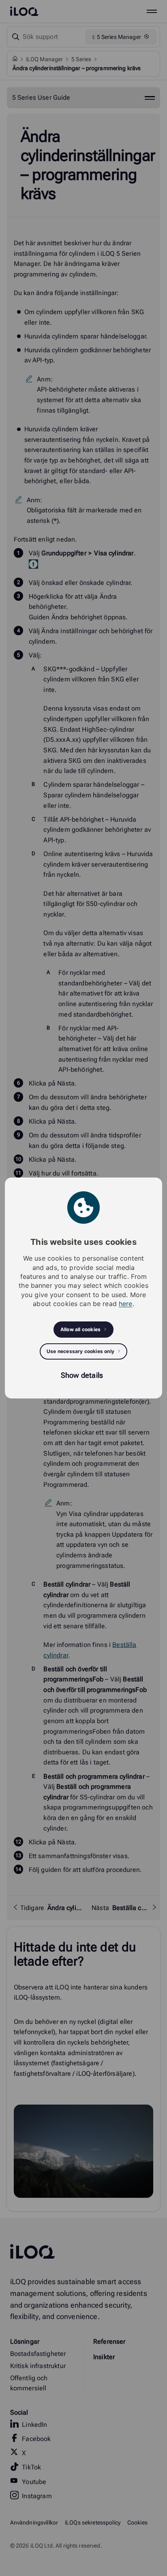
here (126, 1304)
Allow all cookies (80, 1329)
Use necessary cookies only (80, 1351)
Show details (82, 1375)
